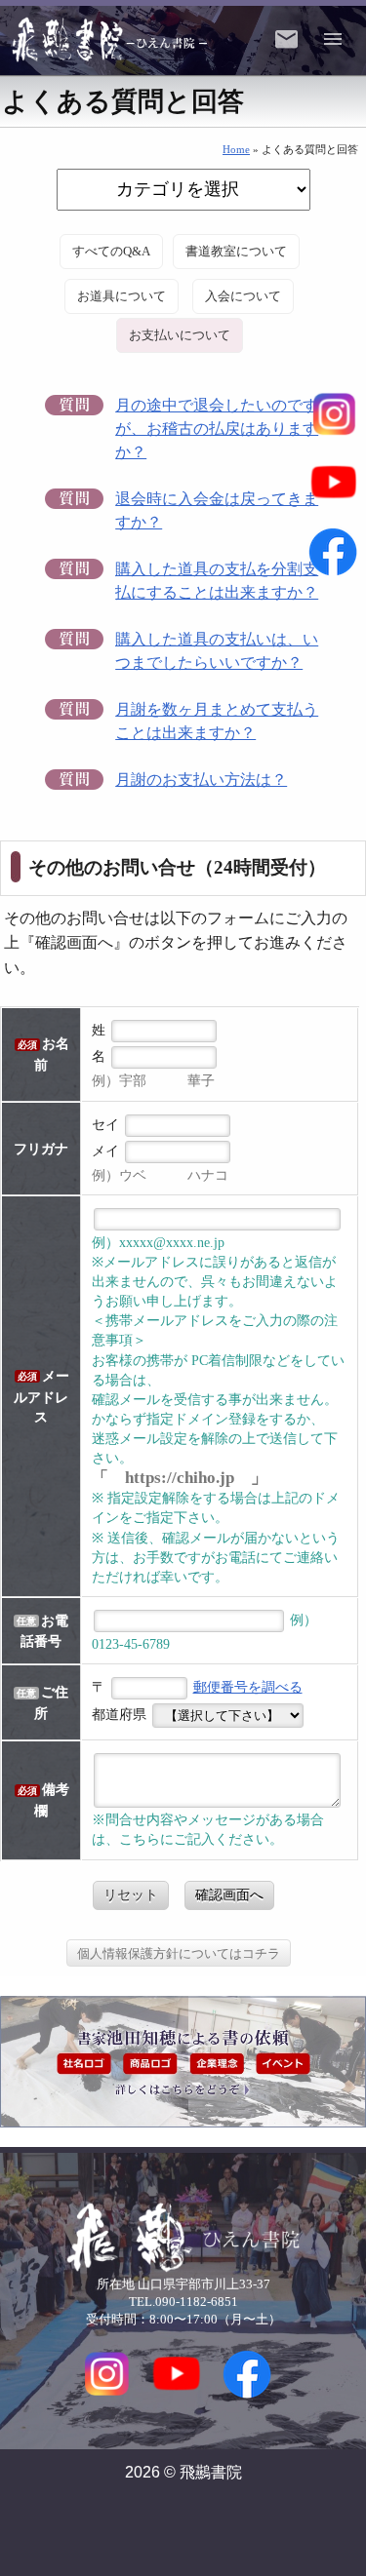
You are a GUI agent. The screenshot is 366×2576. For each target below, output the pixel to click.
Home (236, 149)
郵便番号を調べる (248, 1687)
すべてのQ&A (111, 252)
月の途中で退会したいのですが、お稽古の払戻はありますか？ (217, 429)
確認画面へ (229, 1894)
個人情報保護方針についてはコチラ (179, 1953)
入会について (243, 296)
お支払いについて (180, 335)
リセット (131, 1894)
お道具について (122, 296)
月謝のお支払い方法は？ (201, 780)
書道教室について (236, 252)
